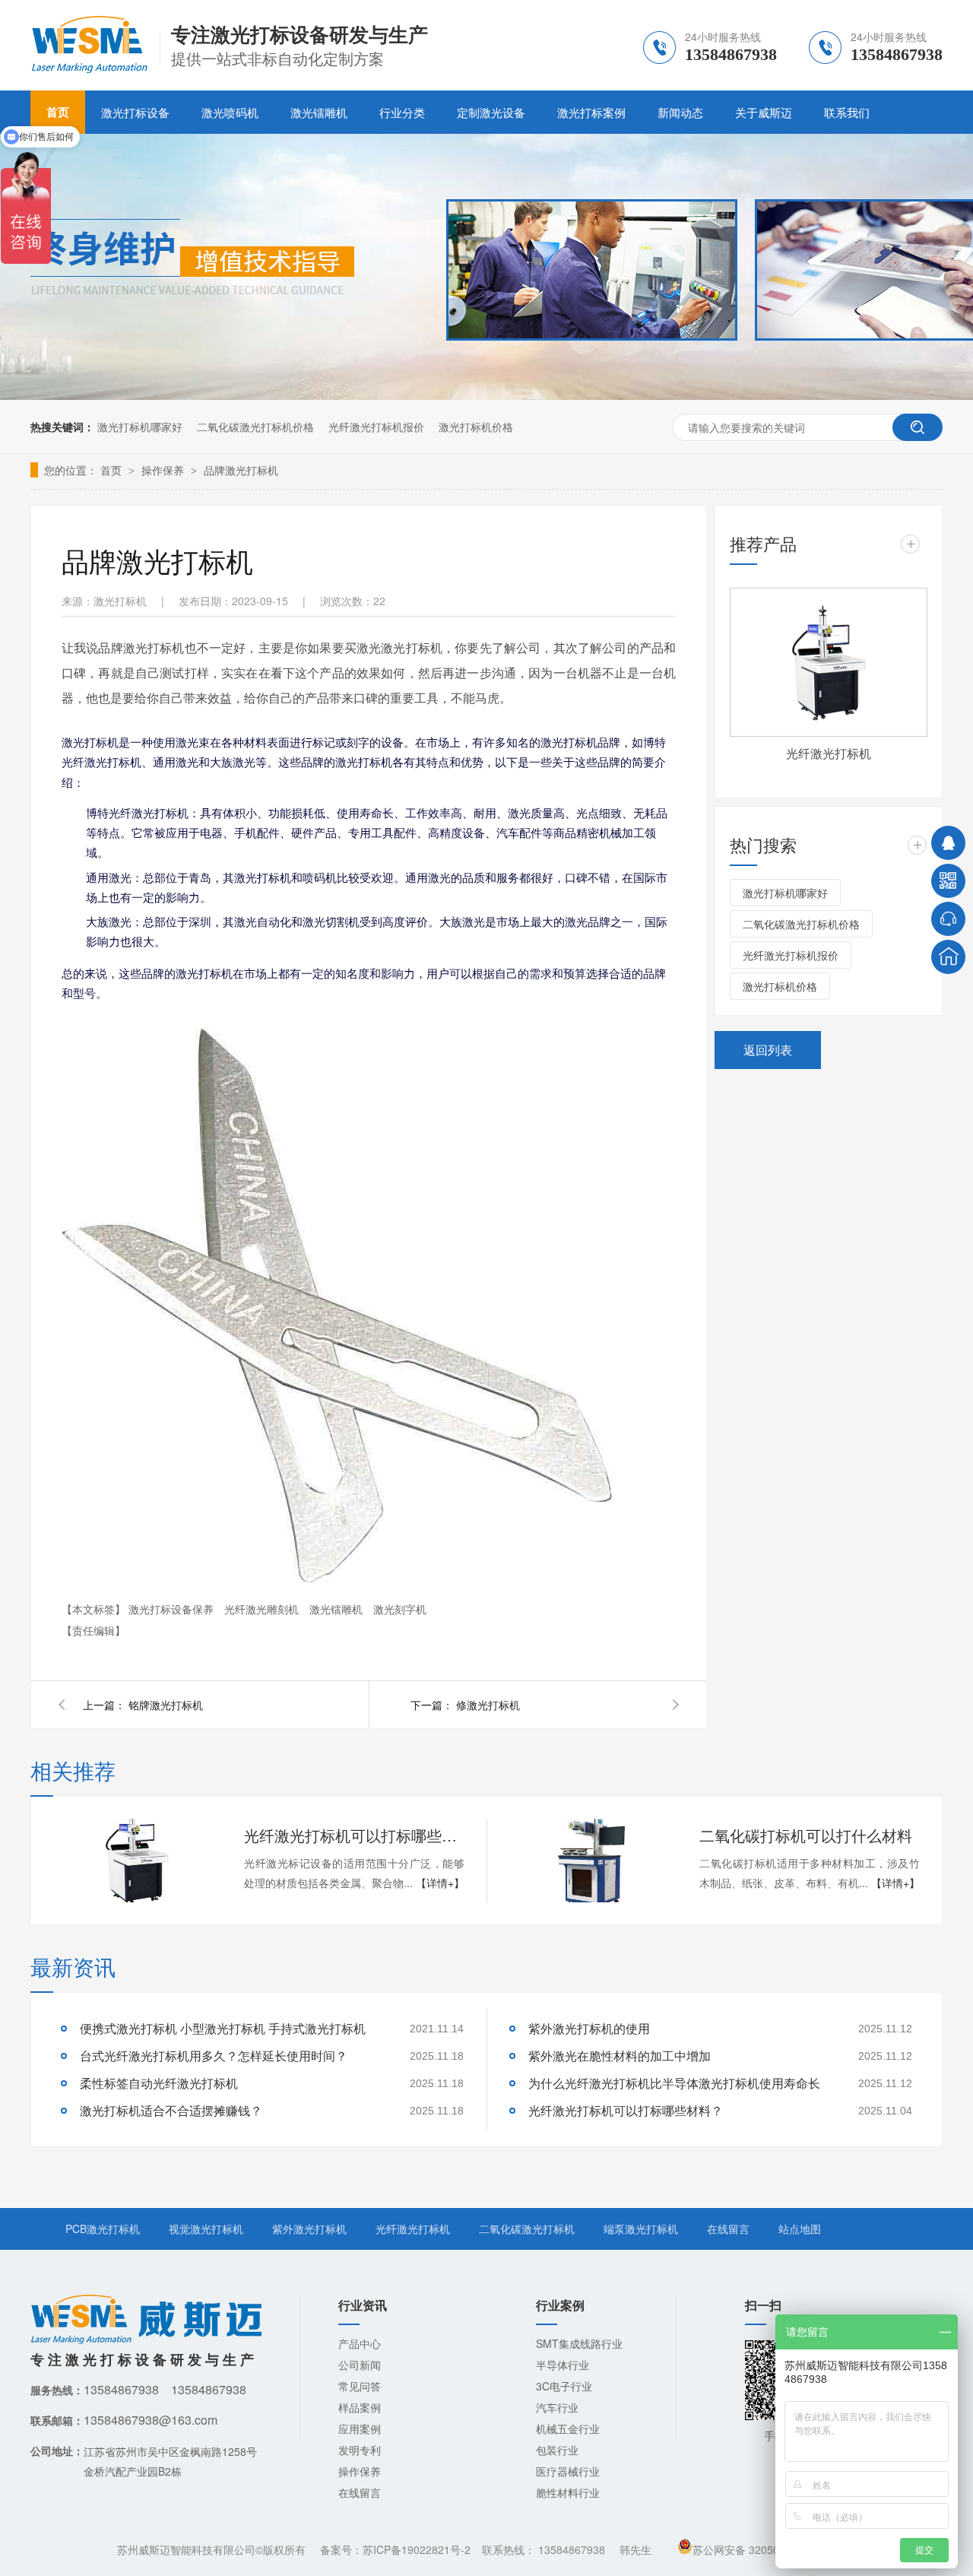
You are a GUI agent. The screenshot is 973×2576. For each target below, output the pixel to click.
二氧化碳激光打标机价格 (255, 427)
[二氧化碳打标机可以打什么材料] (592, 1861)
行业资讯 (363, 2305)
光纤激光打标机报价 (376, 427)
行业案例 (560, 2305)
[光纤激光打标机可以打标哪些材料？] (137, 1861)
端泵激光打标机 (641, 2229)
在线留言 (728, 2229)
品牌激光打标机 (241, 470)
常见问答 (360, 2386)
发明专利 (360, 2450)
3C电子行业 (564, 2386)
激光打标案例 (591, 112)
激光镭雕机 (319, 112)
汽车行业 (557, 2407)
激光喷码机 (230, 112)
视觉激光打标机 (206, 2229)
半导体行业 (563, 2365)
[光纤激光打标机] (829, 662)
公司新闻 (360, 2365)
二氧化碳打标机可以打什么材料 (806, 1835)
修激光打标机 (488, 1705)
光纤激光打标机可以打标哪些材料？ (354, 1835)
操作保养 (164, 470)
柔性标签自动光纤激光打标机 (159, 2083)
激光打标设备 (135, 112)
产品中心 (360, 2343)
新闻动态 (680, 112)
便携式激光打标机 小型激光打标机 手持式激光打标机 (223, 2028)
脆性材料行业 (568, 2492)
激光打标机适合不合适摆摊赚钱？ (171, 2110)
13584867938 (572, 2549)
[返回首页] (948, 957)
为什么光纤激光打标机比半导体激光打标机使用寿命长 (674, 2083)
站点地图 (800, 2229)
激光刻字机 (400, 1609)
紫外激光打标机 (309, 2229)
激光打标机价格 (476, 427)
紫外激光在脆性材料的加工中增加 (620, 2056)
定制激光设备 (491, 112)
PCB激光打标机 (103, 2229)
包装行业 (557, 2450)
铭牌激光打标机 (166, 1705)
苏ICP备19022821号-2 (417, 2549)
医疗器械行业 (568, 2471)
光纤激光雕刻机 (263, 1609)
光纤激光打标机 (829, 753)
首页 (113, 470)
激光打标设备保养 (173, 1609)
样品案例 (360, 2407)
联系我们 (847, 112)
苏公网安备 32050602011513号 (769, 2549)
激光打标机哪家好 (140, 427)
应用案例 (360, 2428)
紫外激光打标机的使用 (589, 2028)
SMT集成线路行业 (579, 2343)
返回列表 (768, 1050)
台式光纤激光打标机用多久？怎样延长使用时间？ (214, 2056)
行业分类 (402, 112)
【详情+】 (440, 1883)
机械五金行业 (568, 2428)
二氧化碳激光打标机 (527, 2229)
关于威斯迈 (764, 112)
